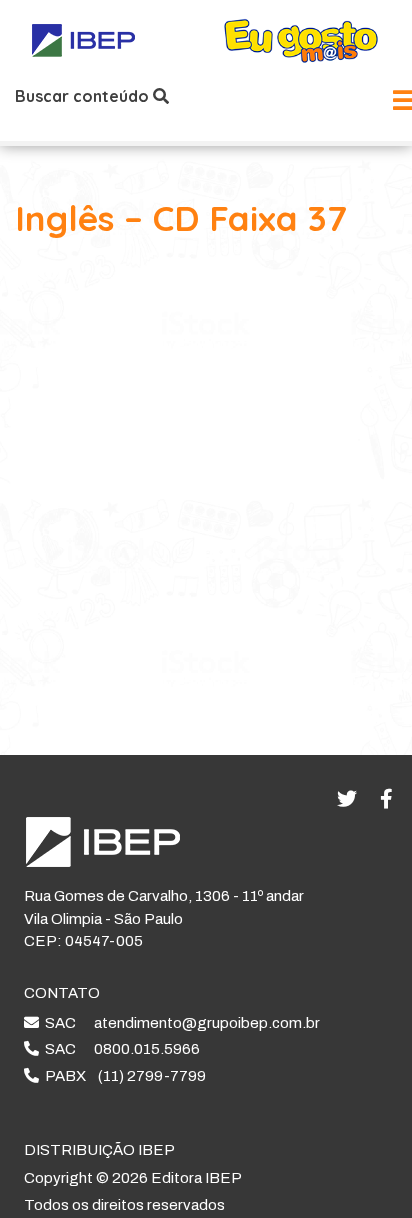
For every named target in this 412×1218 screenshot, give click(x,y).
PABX (122, 1076)
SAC (179, 1023)
